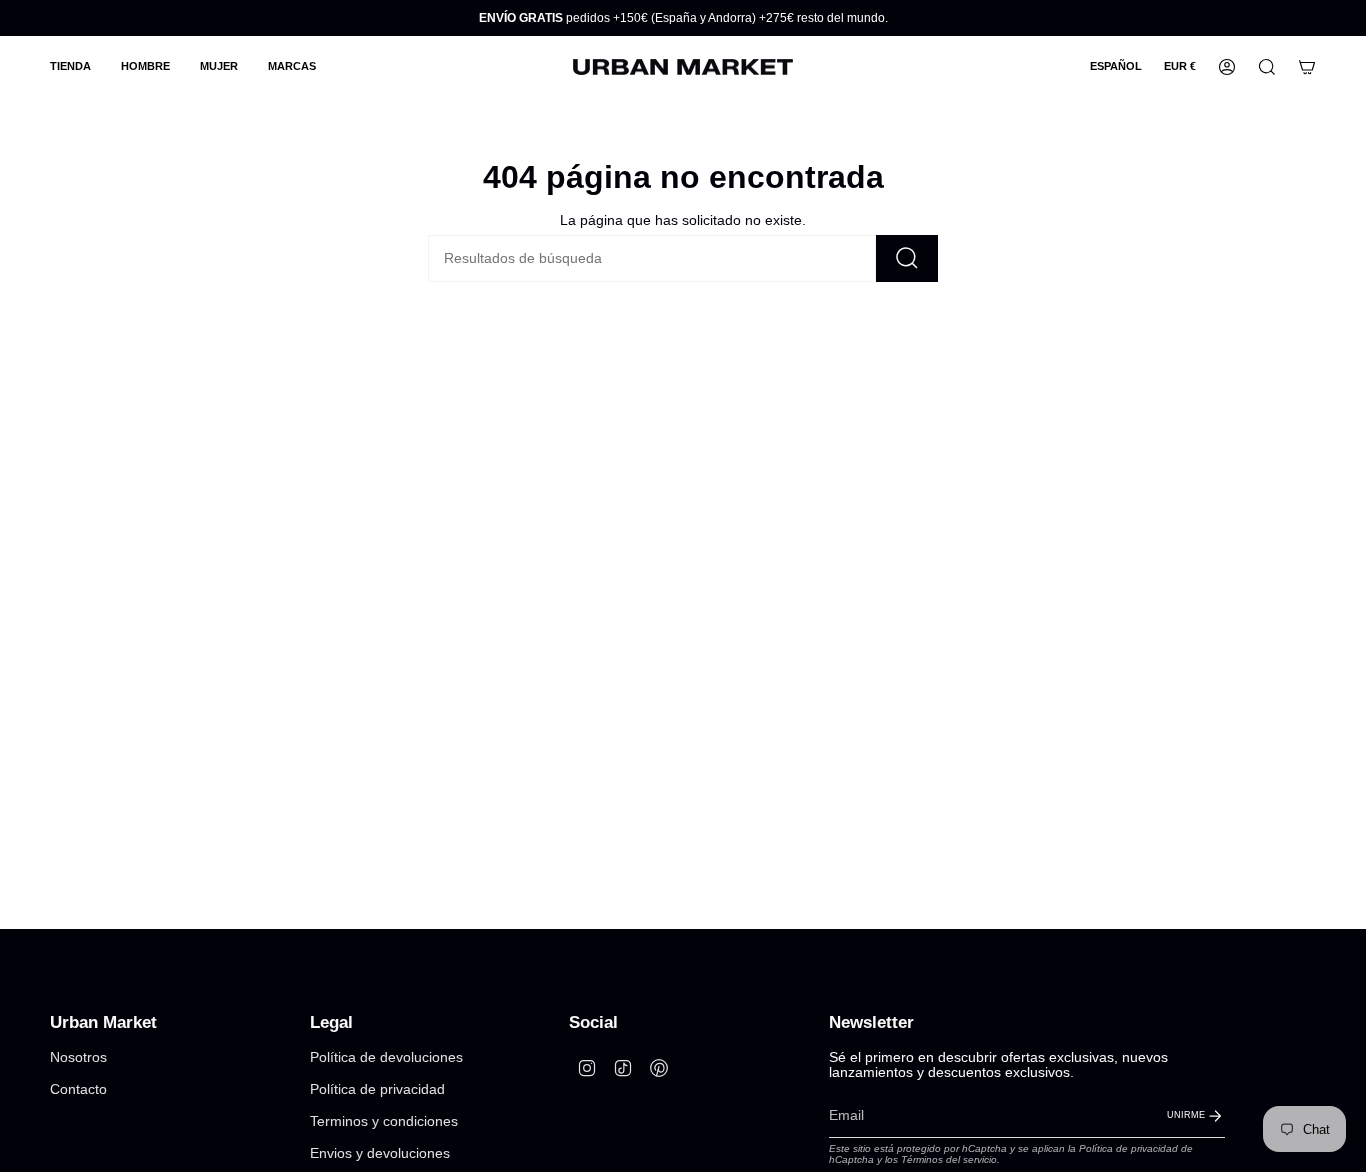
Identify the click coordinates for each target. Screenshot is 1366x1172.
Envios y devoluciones (380, 1153)
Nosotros (78, 1057)
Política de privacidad (377, 1089)
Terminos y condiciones (384, 1121)
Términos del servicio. (950, 1159)
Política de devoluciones (386, 1057)
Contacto (78, 1089)
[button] (70, 67)
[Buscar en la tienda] (907, 258)
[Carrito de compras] (1307, 67)
